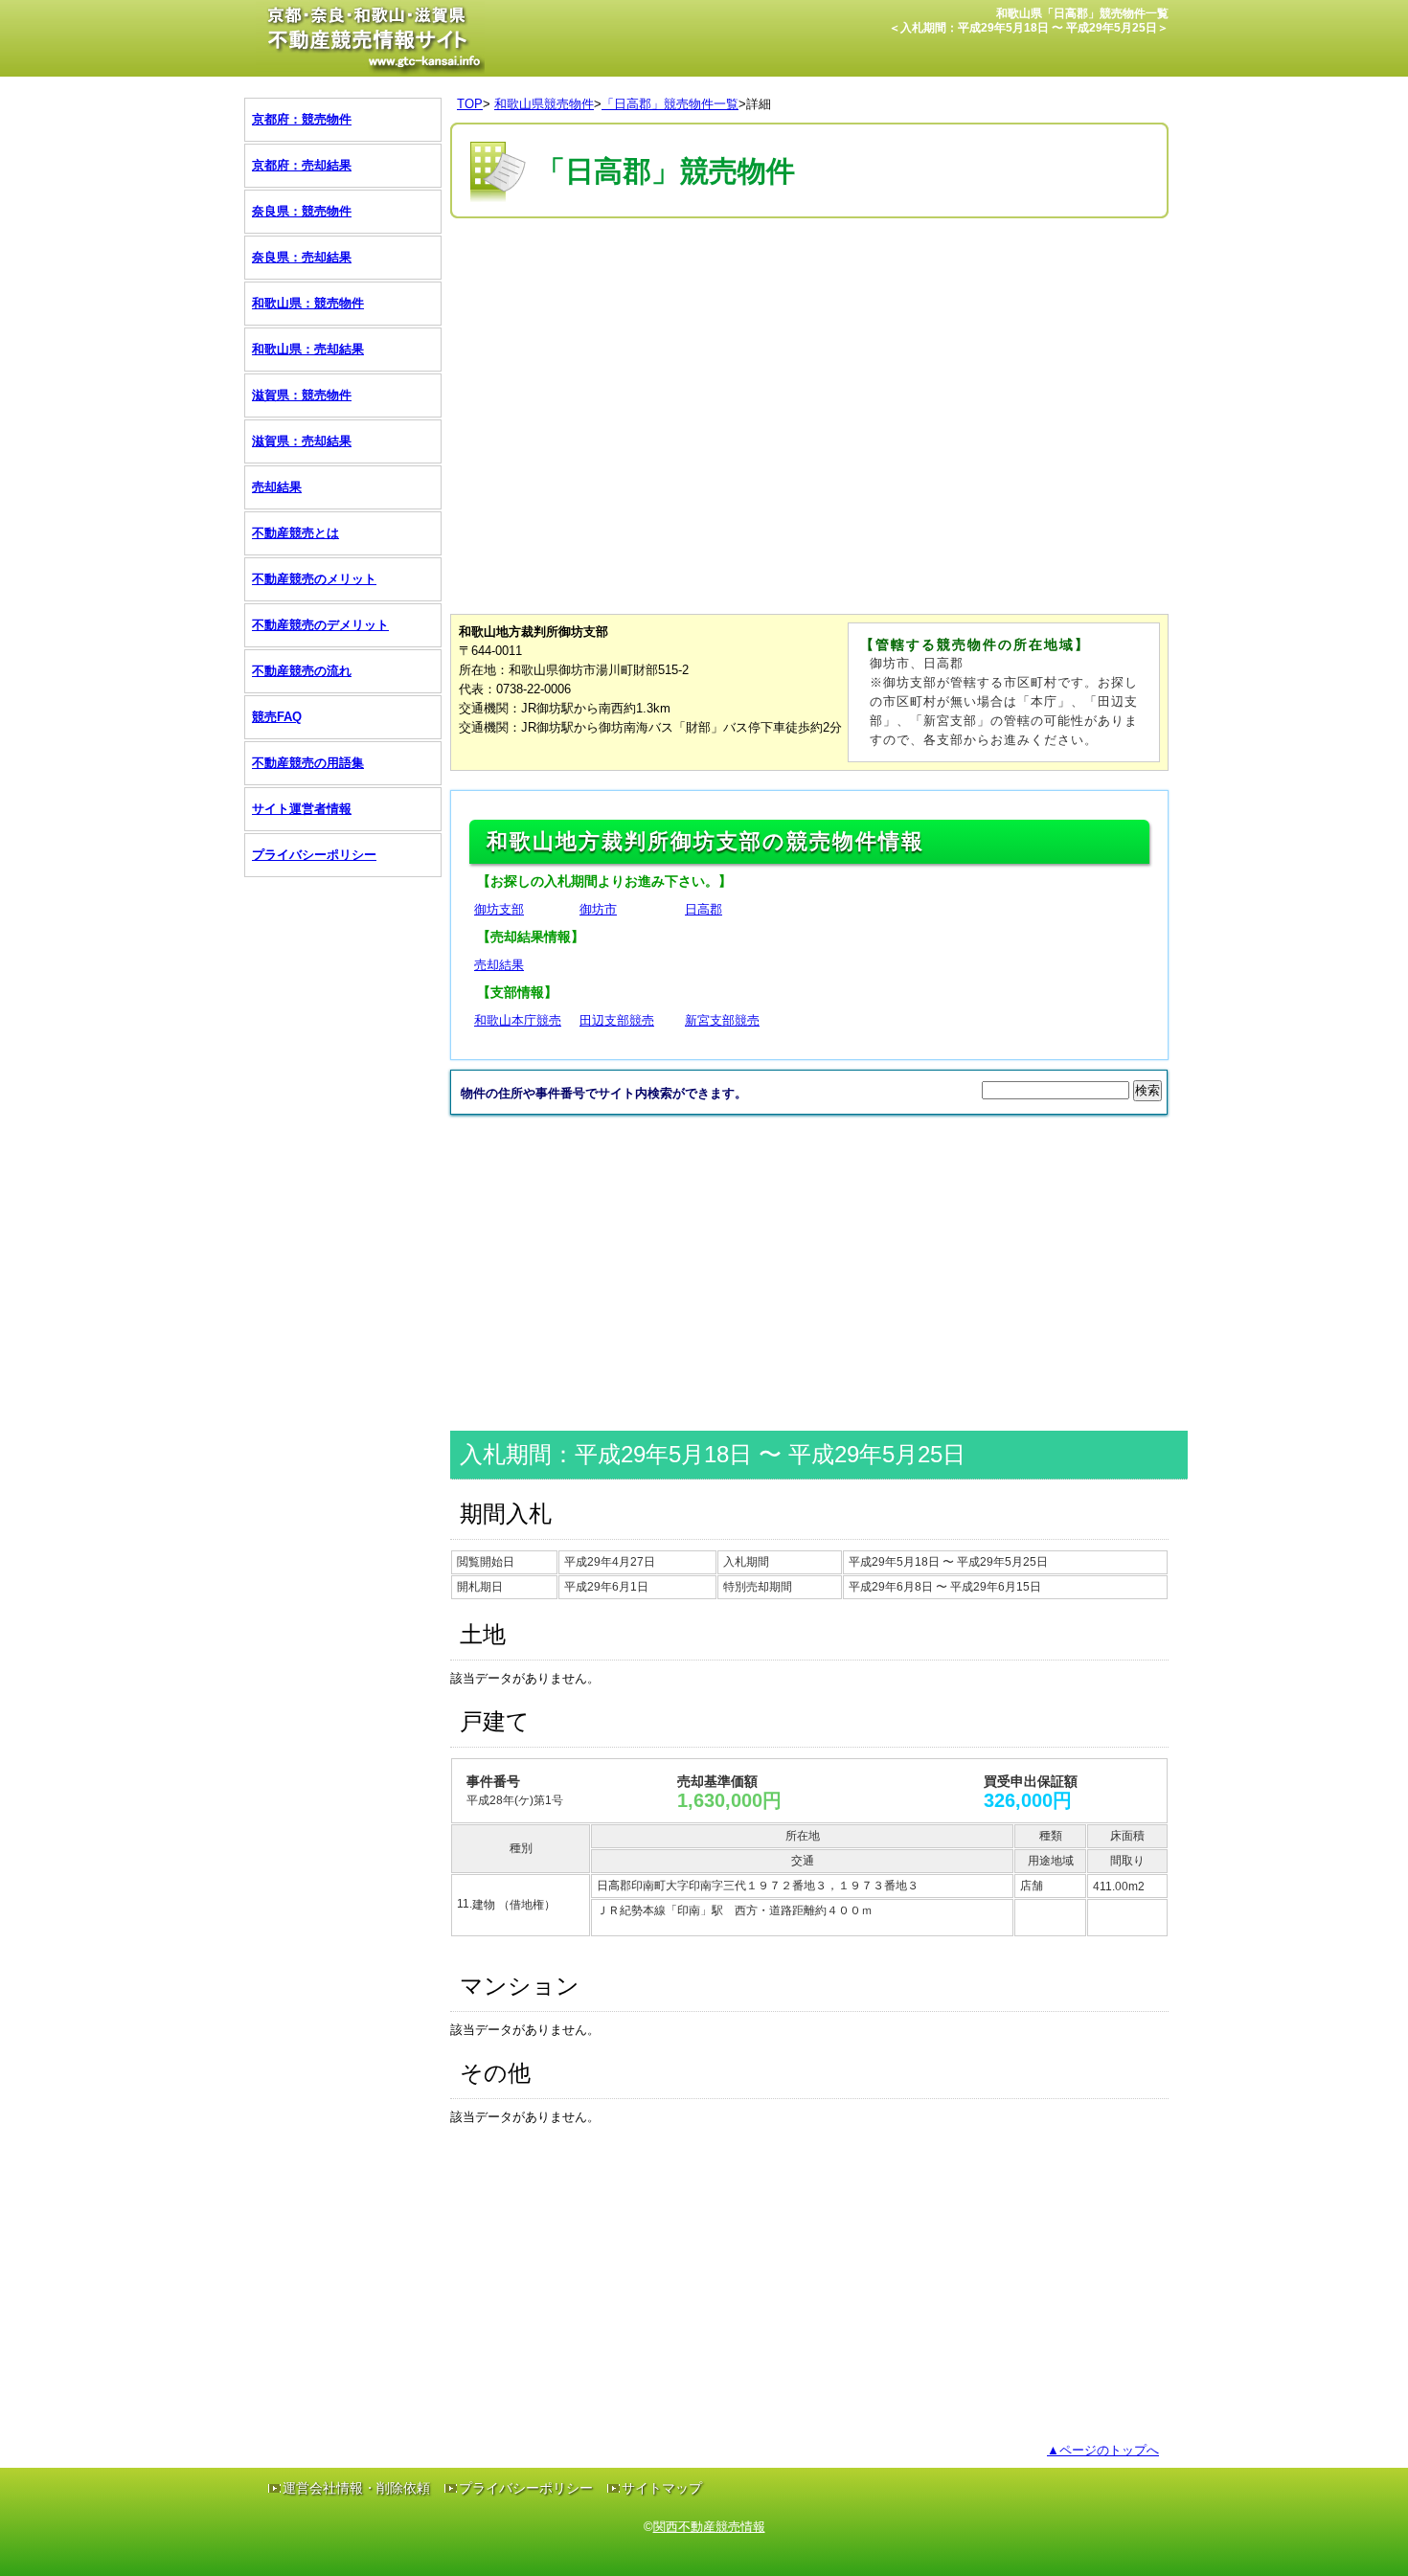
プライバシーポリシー (314, 855)
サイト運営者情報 (302, 809)
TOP (470, 104)
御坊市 (598, 909)
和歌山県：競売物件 (308, 303)
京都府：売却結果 (302, 165)
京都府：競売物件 (302, 119)
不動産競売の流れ (302, 671)
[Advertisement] (799, 281)
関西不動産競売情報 (709, 2527)
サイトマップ (662, 2488)
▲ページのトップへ (1103, 2450)
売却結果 (499, 965)
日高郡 (704, 909)
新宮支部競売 (722, 1020)
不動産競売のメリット (314, 579)
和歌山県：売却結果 (308, 349)
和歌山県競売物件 (544, 104)
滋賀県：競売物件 (302, 395)
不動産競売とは (295, 533)
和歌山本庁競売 (518, 1020)
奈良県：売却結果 (302, 257)
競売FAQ (277, 717)
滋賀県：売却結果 (302, 441)
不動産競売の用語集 (308, 763)
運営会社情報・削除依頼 (356, 2488)
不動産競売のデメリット (320, 625)
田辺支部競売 (617, 1020)
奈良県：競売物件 (302, 211)
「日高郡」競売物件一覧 (670, 104)
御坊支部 (499, 909)
